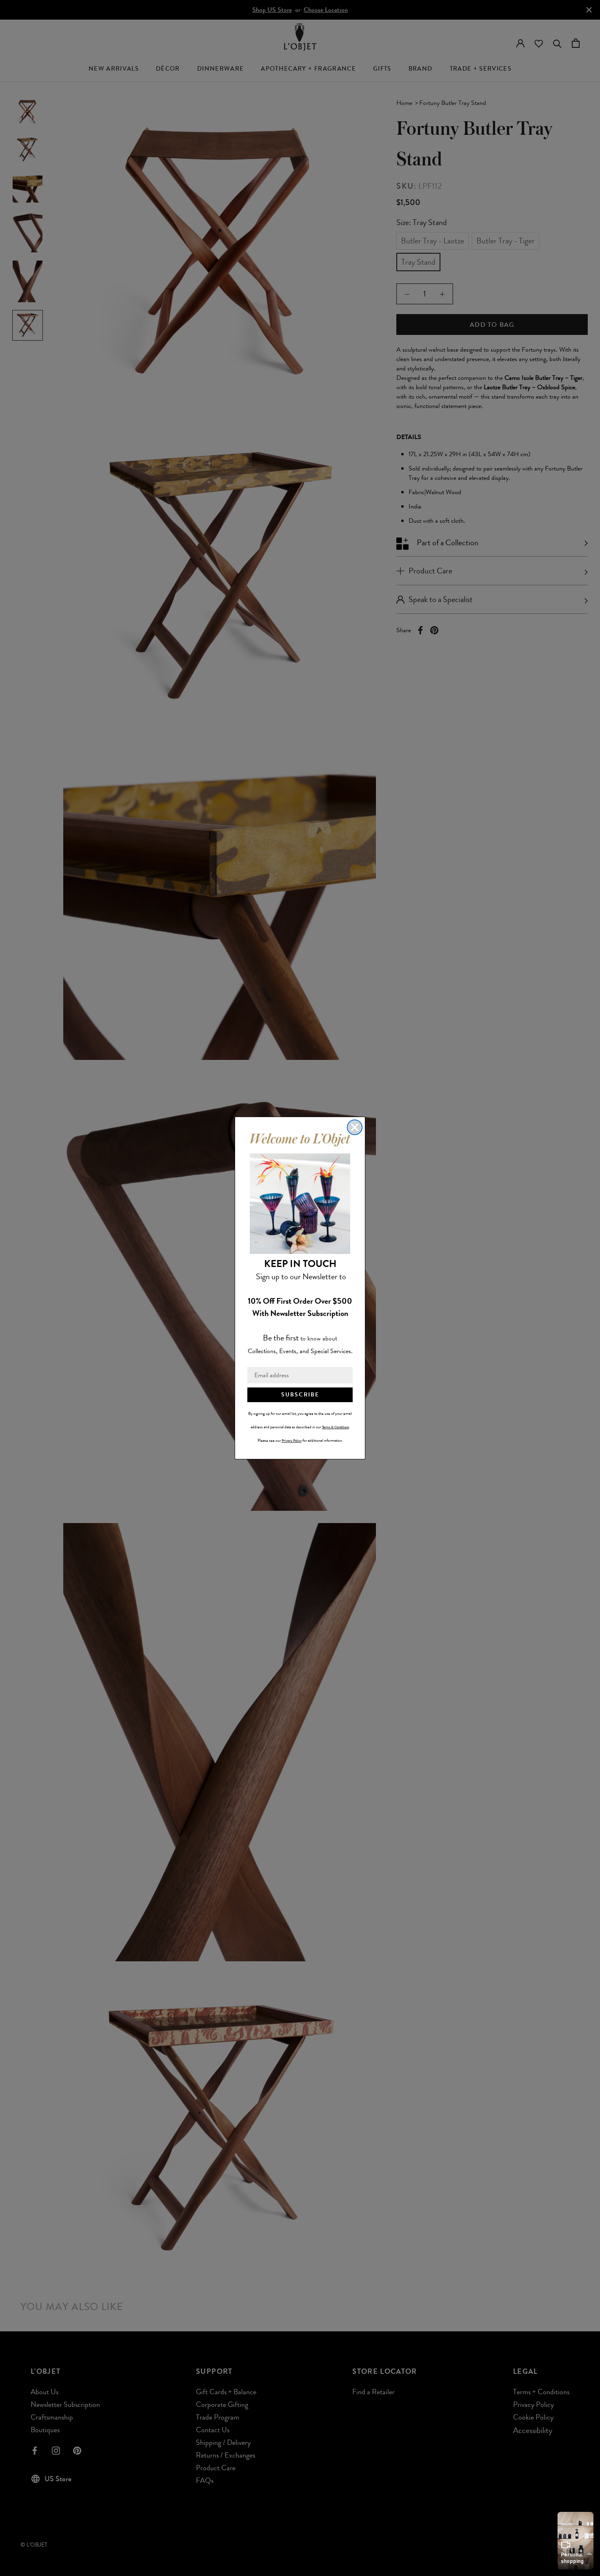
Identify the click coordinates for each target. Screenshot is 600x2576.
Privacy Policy (292, 1441)
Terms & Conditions (336, 1427)
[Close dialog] (355, 1127)
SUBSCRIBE (300, 1395)
